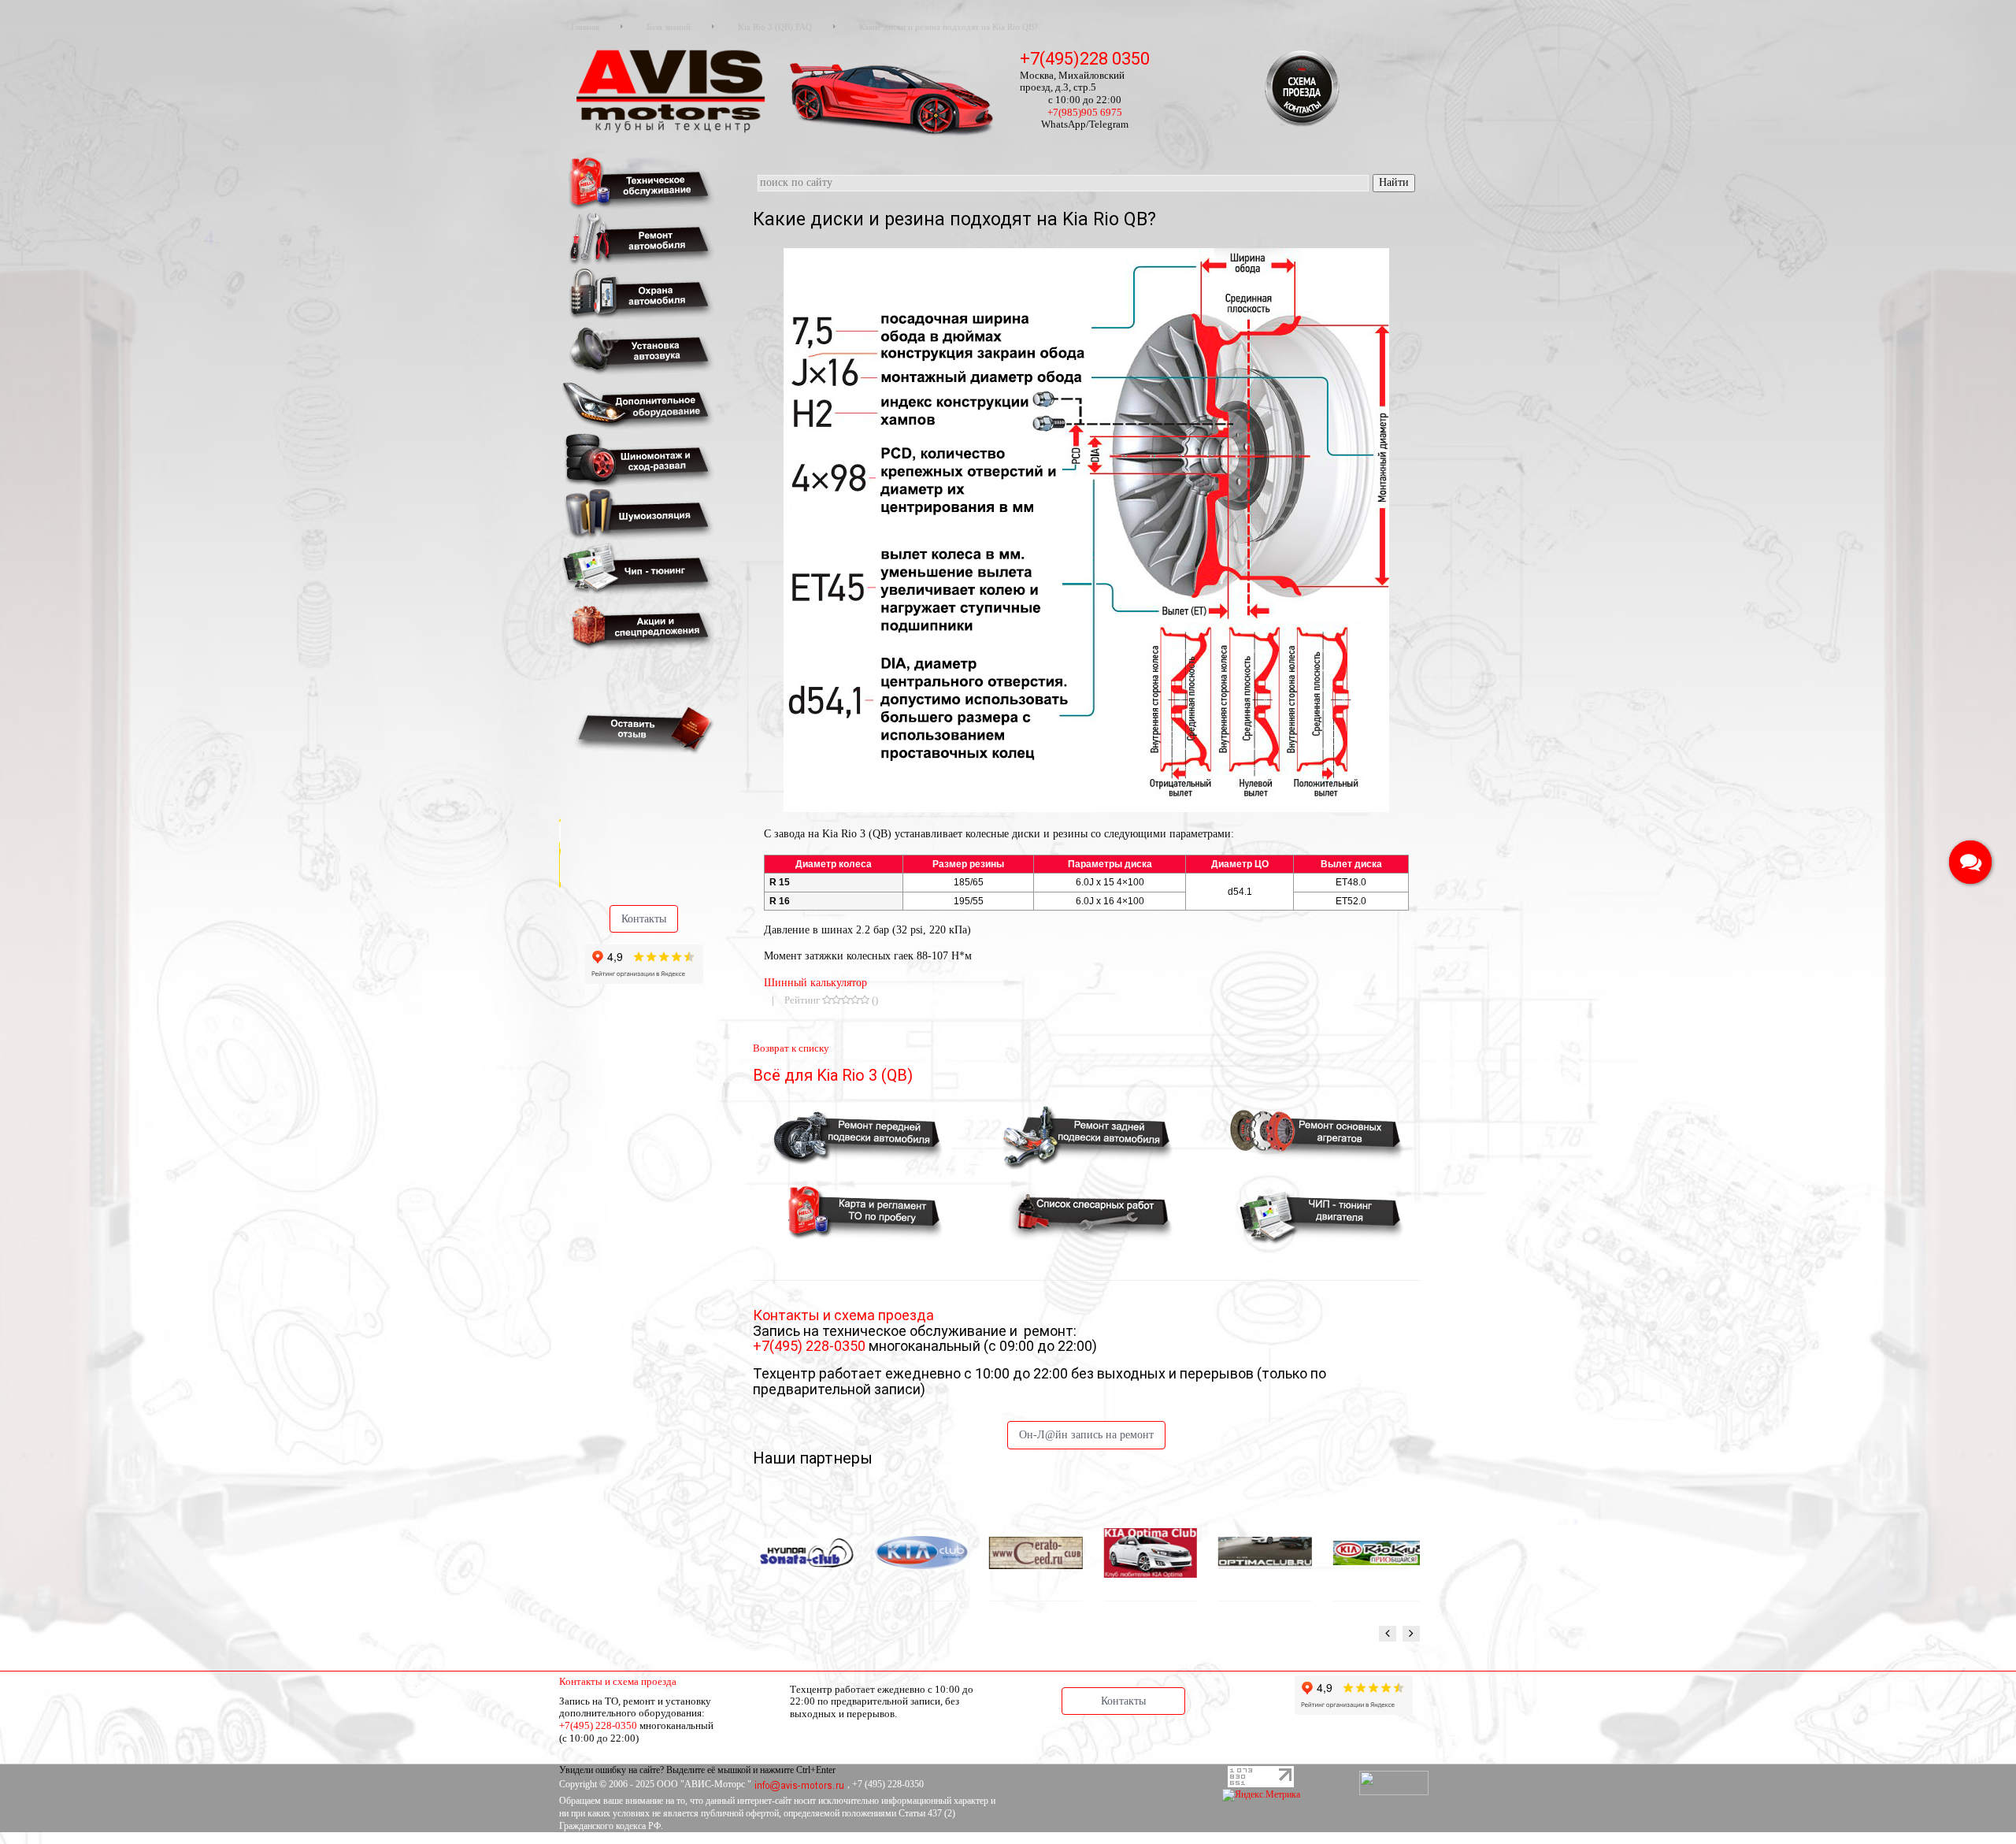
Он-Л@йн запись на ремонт (1086, 1435)
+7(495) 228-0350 (811, 1346)
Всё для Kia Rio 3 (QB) (833, 1075)
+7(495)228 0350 (1085, 59)
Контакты (644, 919)
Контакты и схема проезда (618, 1681)
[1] (827, 1000)
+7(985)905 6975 (1085, 112)
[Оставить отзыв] (641, 729)
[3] (846, 1000)
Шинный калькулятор (815, 983)
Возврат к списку (791, 1048)
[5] (865, 1000)
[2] (836, 1000)
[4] (855, 1000)
